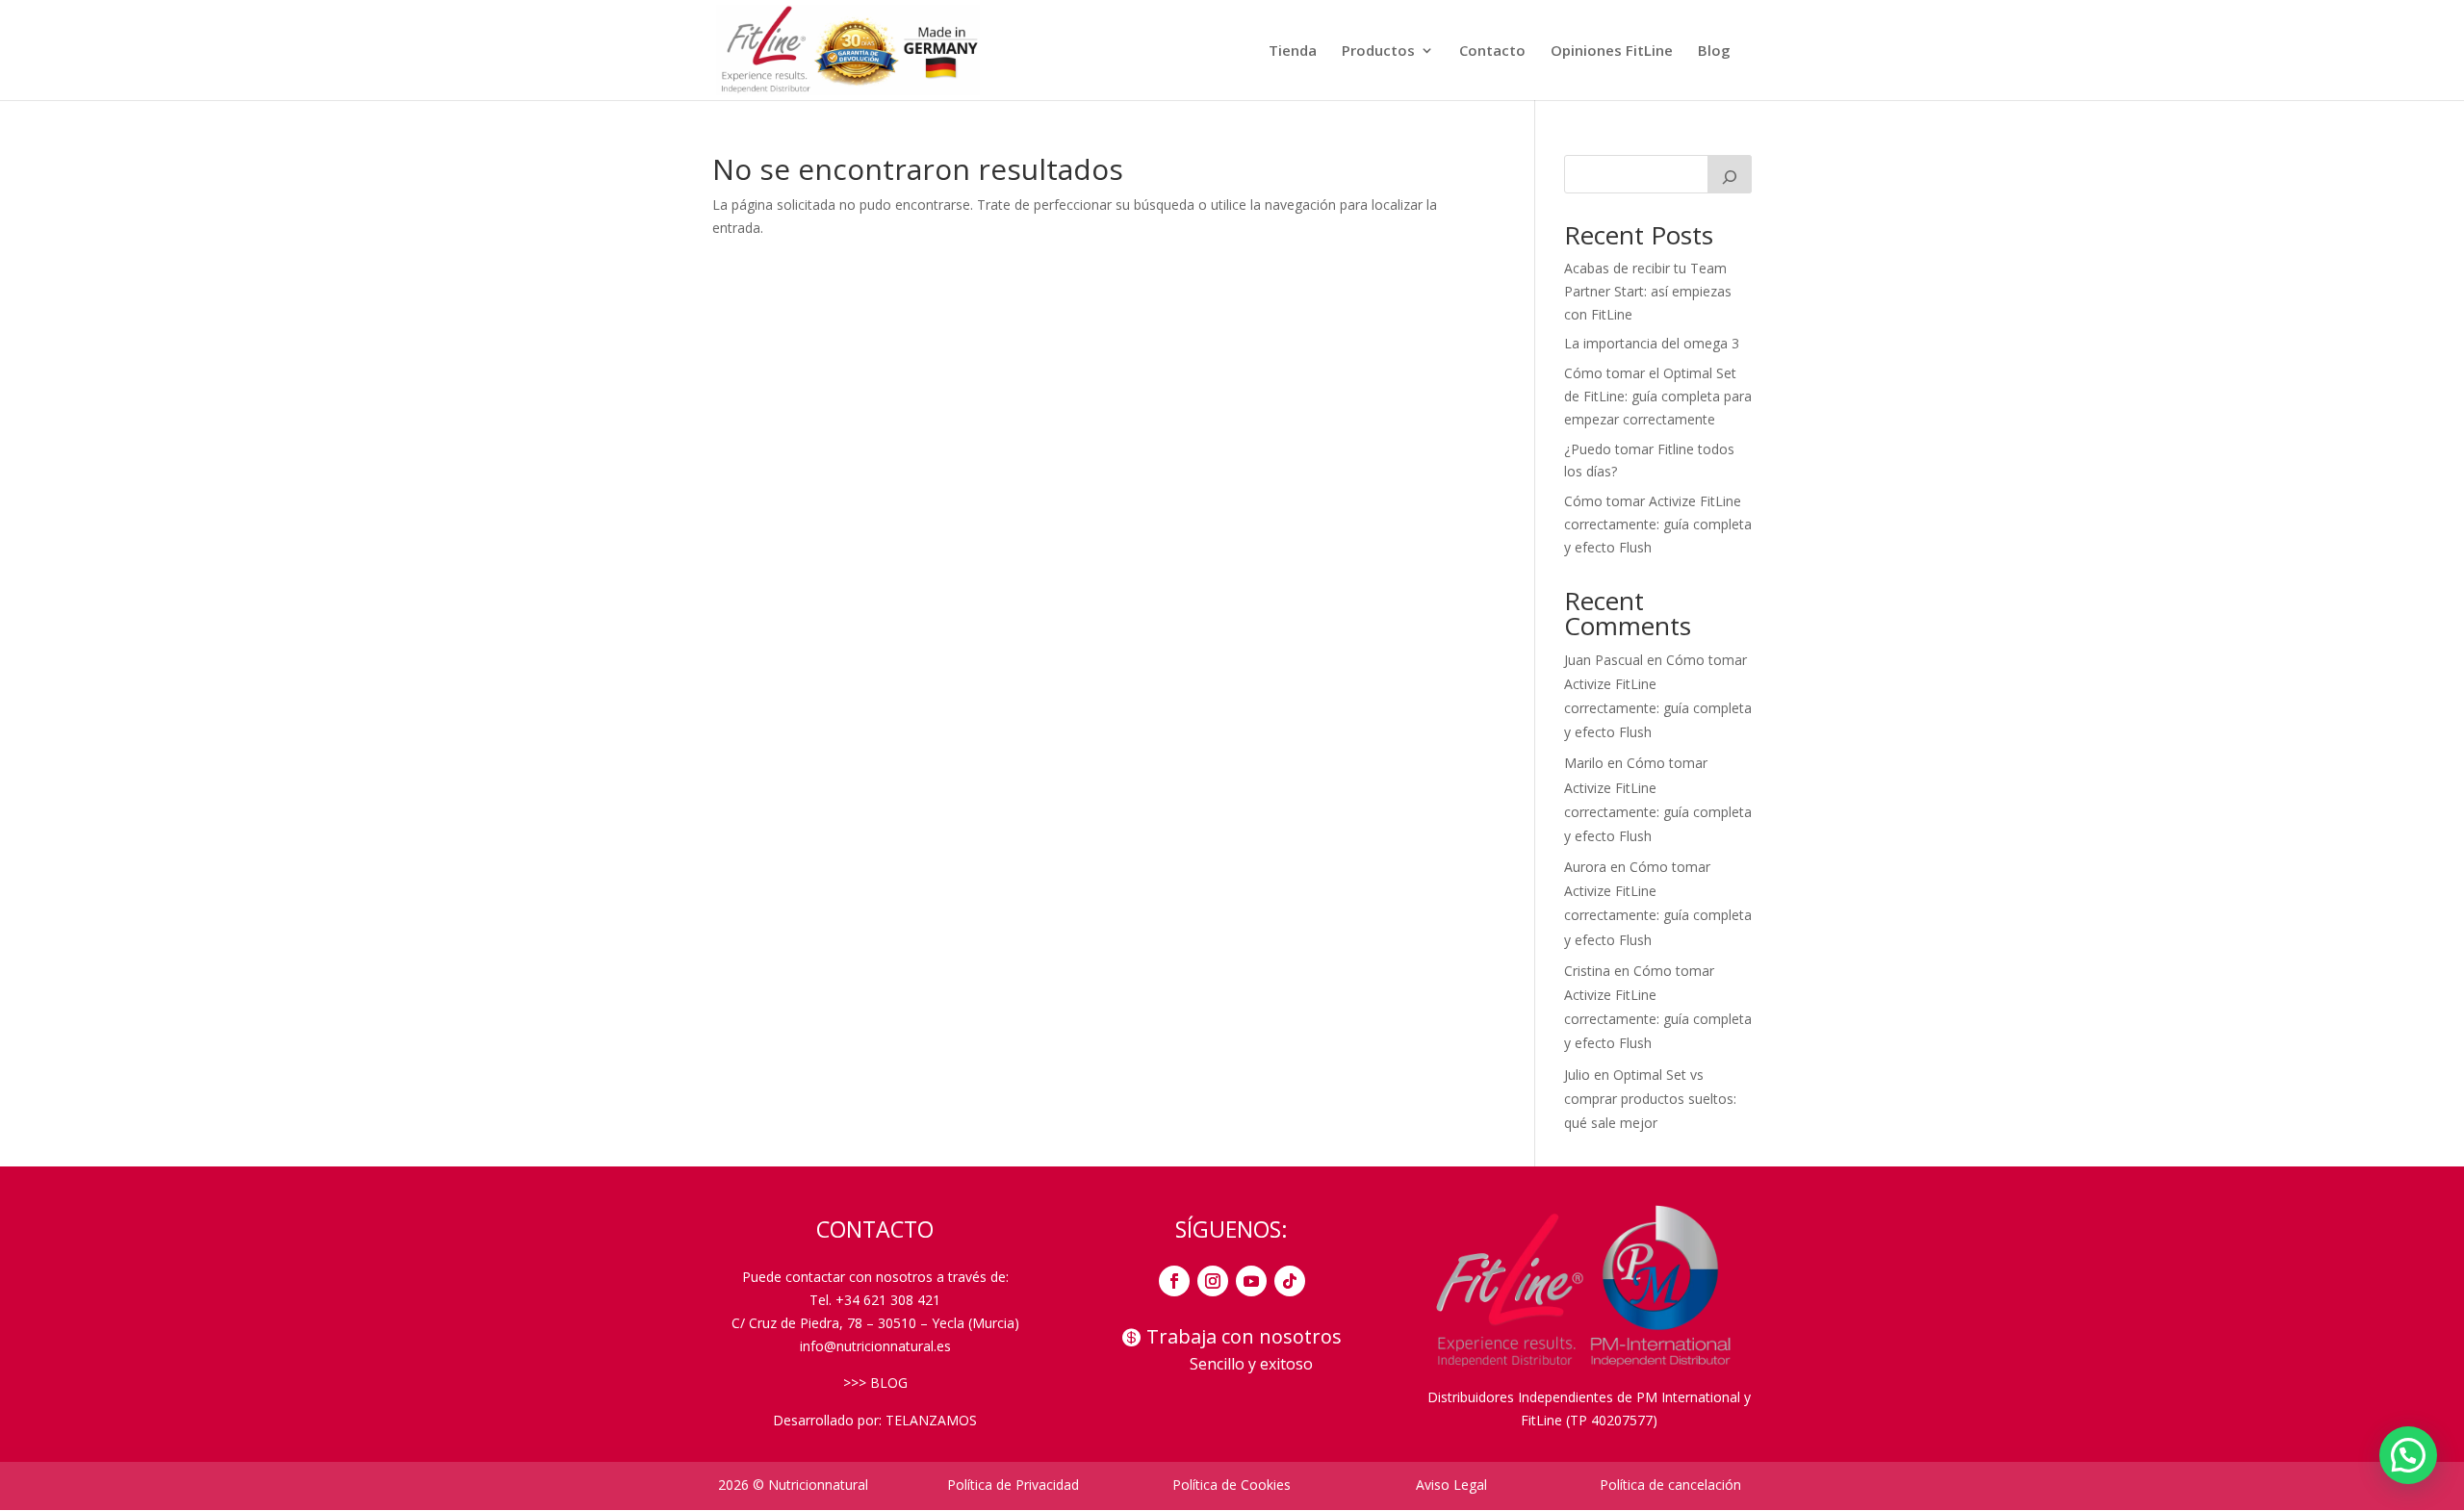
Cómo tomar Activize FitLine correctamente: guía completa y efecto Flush (1658, 524)
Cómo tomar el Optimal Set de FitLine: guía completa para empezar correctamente (1658, 396)
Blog (1714, 51)
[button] (2408, 1455)
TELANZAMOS (931, 1420)
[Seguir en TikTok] (1290, 1281)
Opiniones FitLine (1612, 51)
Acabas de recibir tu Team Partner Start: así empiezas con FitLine (1648, 291)
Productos (1378, 51)
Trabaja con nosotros (1244, 1336)
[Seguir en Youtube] (1251, 1281)
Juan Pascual (1604, 660)
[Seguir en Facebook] (1174, 1281)
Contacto (1492, 51)
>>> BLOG (875, 1383)
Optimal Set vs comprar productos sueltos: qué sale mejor (1650, 1099)
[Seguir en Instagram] (1213, 1281)
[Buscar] (1730, 174)
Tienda (1293, 51)
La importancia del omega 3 (1652, 343)
